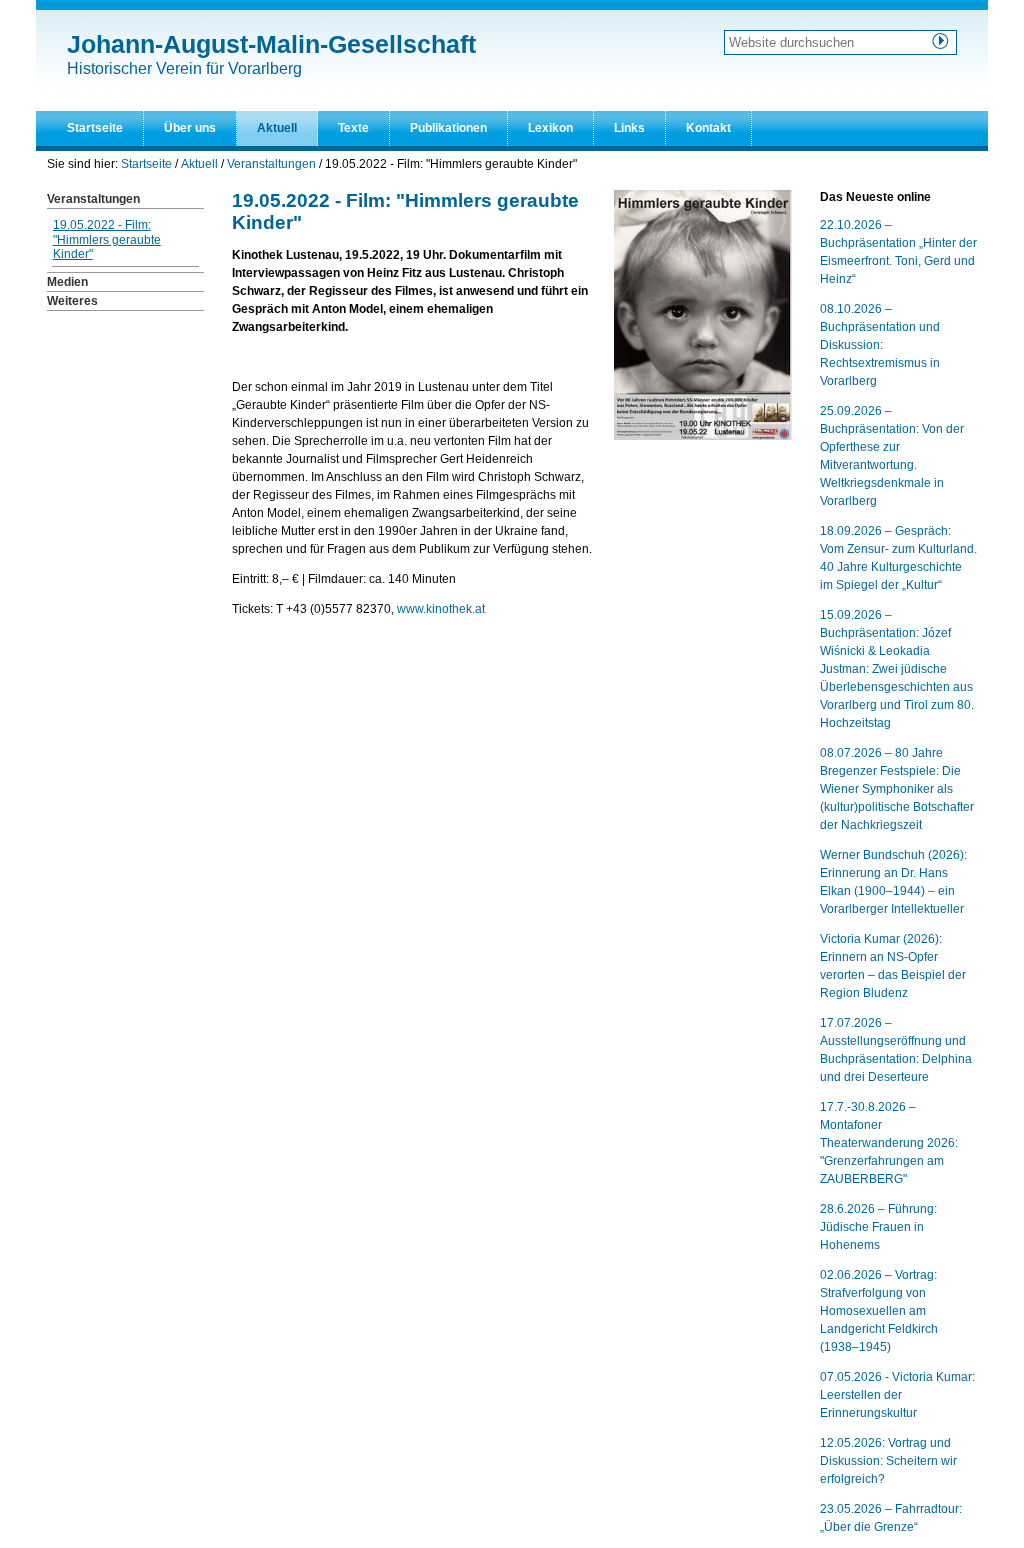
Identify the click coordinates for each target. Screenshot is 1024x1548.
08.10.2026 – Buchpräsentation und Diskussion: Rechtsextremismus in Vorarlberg (880, 345)
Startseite (95, 128)
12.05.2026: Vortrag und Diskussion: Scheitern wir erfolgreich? (888, 1461)
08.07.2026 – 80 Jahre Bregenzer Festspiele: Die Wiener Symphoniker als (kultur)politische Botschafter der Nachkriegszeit (897, 789)
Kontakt (708, 128)
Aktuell (277, 128)
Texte (353, 128)
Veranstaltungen (271, 164)
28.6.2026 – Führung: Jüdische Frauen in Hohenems (878, 1227)
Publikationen (448, 128)
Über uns (190, 128)
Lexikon (550, 128)
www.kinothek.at (441, 609)
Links (629, 128)
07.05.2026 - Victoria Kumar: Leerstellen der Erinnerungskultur (897, 1395)
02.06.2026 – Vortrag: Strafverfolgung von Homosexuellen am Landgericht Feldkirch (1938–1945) (879, 1311)
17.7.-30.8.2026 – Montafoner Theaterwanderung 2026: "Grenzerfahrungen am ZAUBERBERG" (889, 1143)
